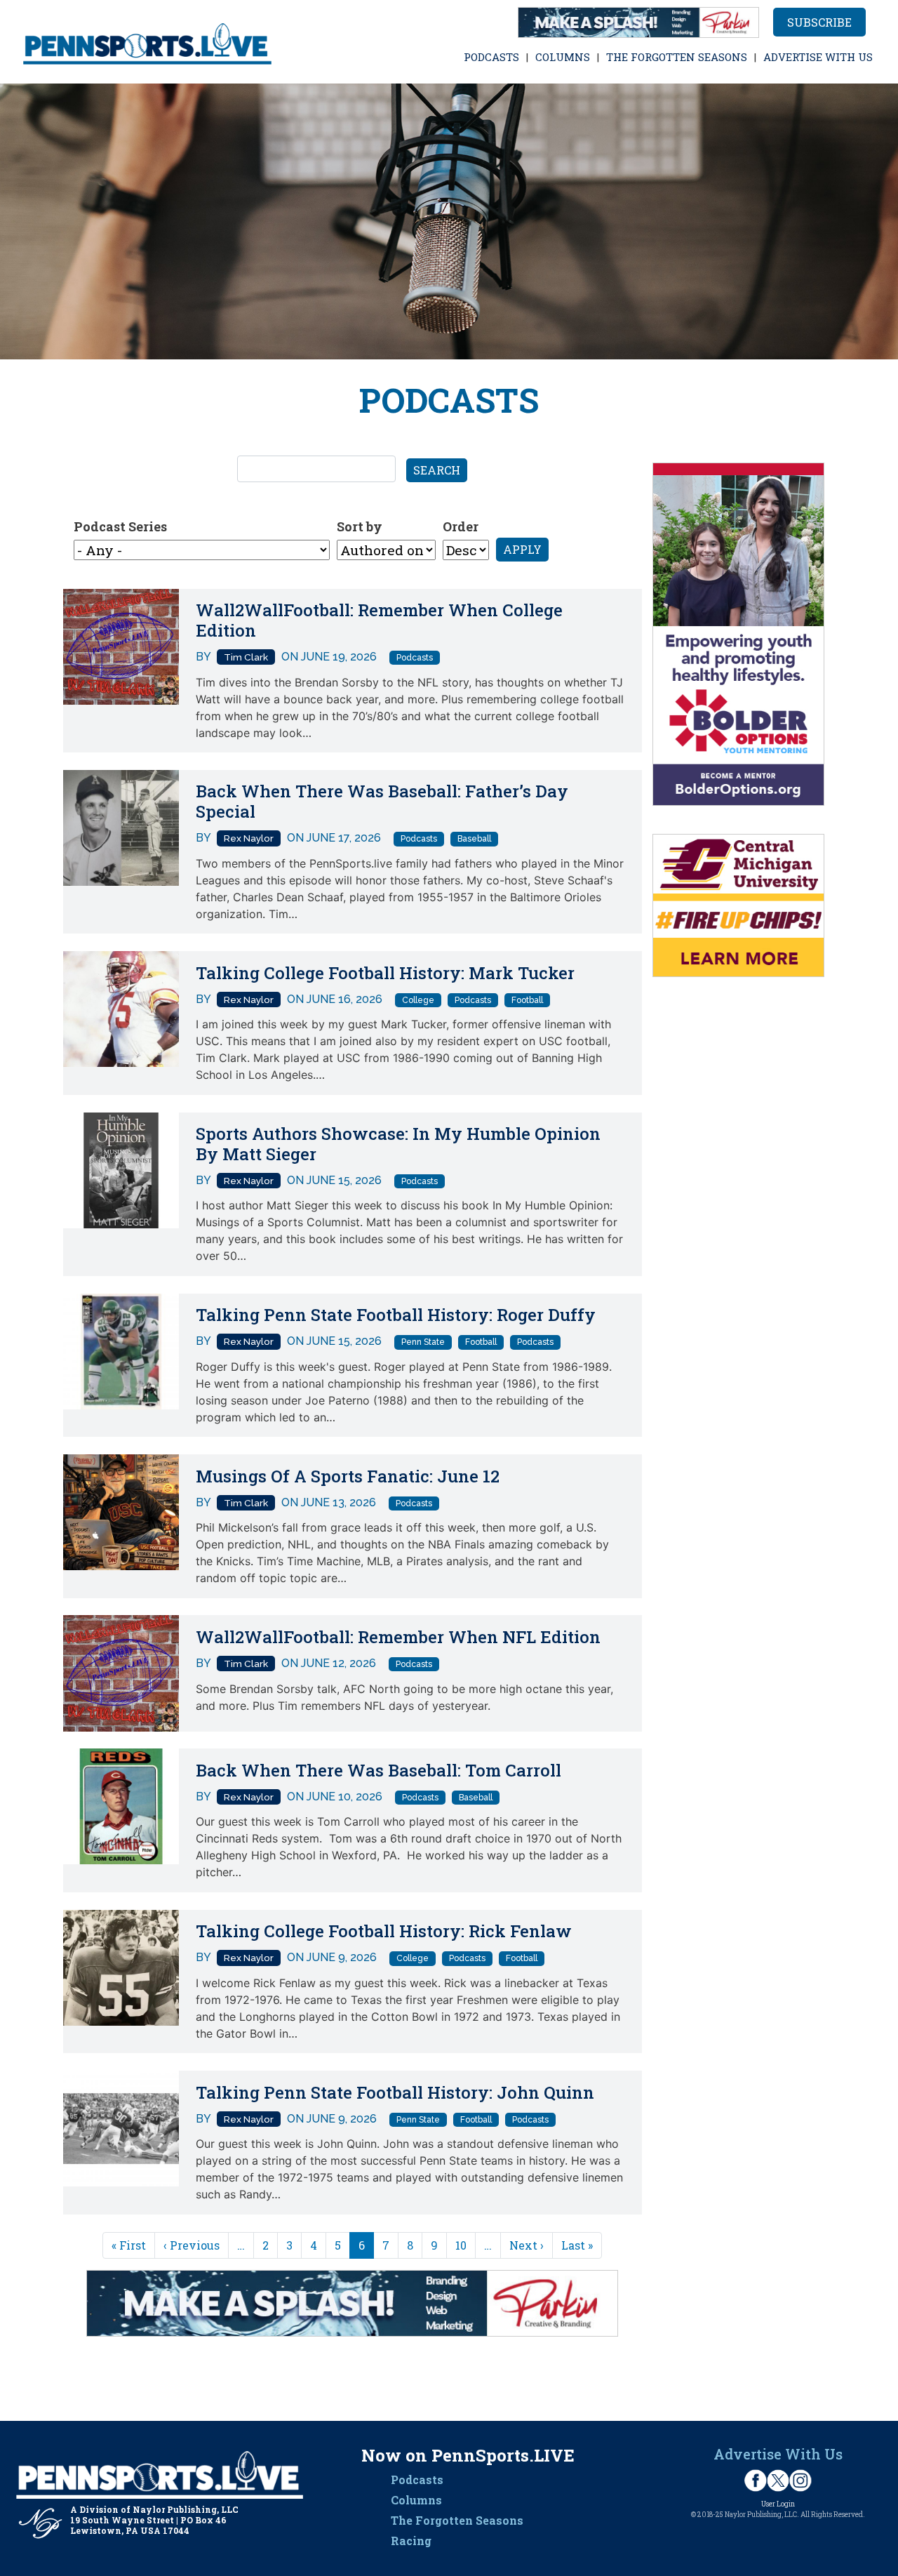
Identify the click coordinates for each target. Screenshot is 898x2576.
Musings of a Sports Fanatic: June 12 (348, 1476)
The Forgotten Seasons (677, 57)
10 (461, 2245)
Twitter (778, 2481)
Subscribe (819, 22)
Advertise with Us (818, 57)
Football (527, 1000)
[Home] (148, 42)
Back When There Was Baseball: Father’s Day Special (382, 801)
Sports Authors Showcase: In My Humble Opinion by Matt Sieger (398, 1144)
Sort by (360, 526)
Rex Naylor (249, 838)
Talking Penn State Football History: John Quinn (395, 2092)
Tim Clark (246, 657)
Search (437, 470)
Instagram (800, 2481)
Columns (563, 57)
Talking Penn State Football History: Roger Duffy (396, 1315)
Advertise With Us (778, 2454)
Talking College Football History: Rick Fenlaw (384, 1931)
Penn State (423, 1342)
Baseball (474, 839)
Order (461, 526)
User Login (778, 2504)
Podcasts (491, 57)
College (418, 1000)
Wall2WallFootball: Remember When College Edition (379, 620)
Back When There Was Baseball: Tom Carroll (378, 1770)
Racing (411, 2541)
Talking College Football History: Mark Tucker (385, 973)
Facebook (756, 2481)
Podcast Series (120, 526)
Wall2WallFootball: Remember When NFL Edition (398, 1637)
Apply (522, 549)
